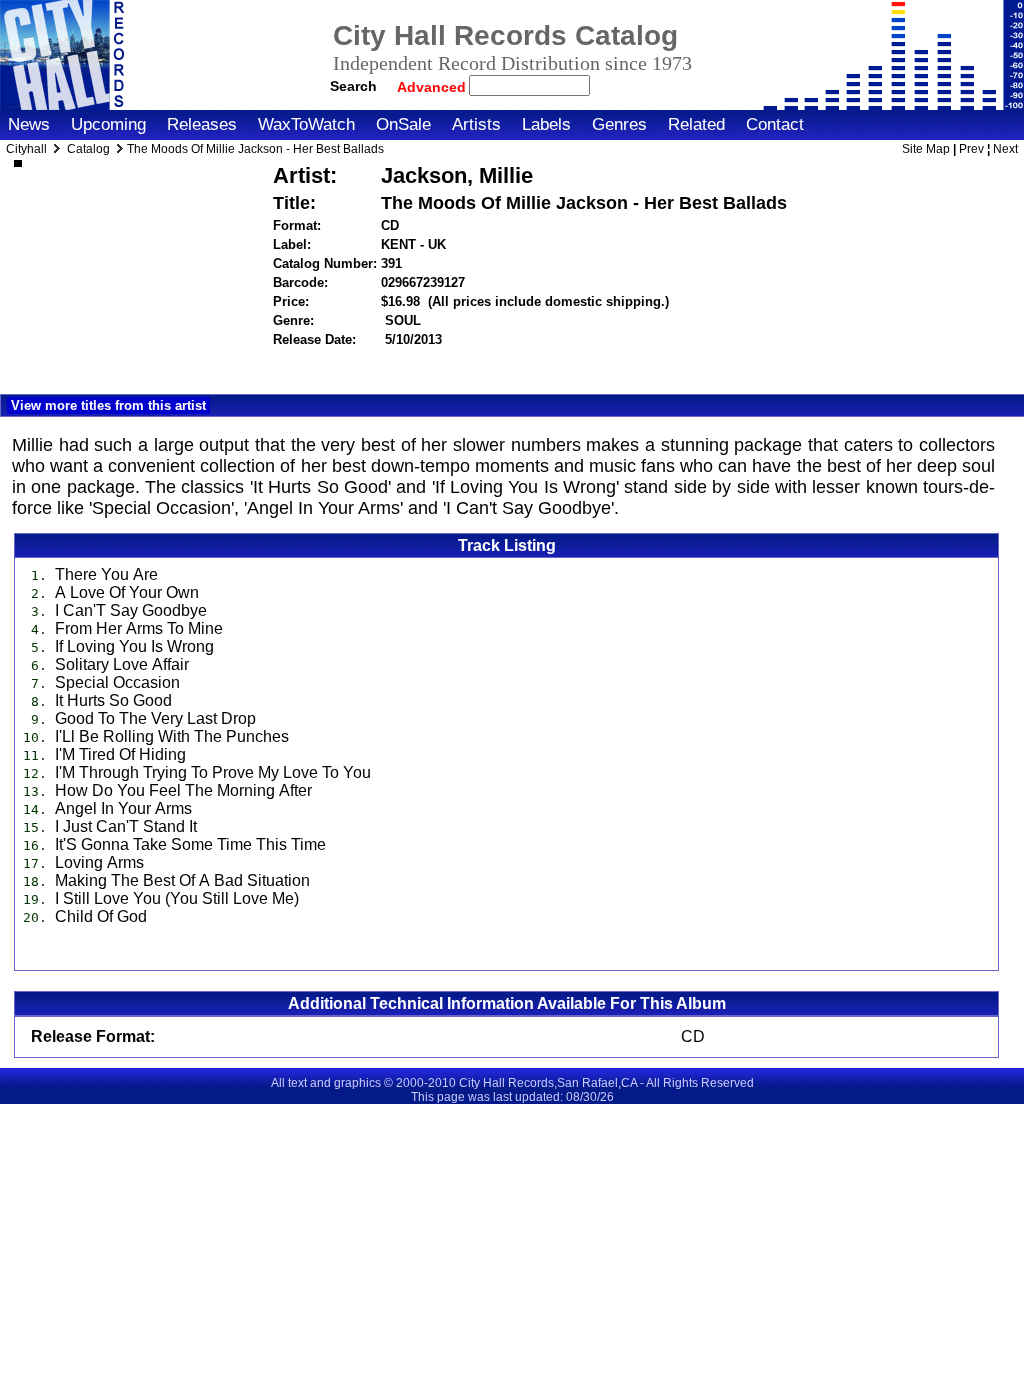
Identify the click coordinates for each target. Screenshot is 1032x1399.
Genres (619, 124)
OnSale (403, 124)
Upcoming (108, 124)
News (29, 124)
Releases (202, 124)
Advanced (433, 87)
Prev (971, 149)
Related (696, 124)
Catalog (88, 149)
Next (1005, 149)
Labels (546, 124)
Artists (476, 124)
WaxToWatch (306, 124)
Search (353, 86)
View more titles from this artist (108, 405)
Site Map (926, 149)
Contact (775, 124)
